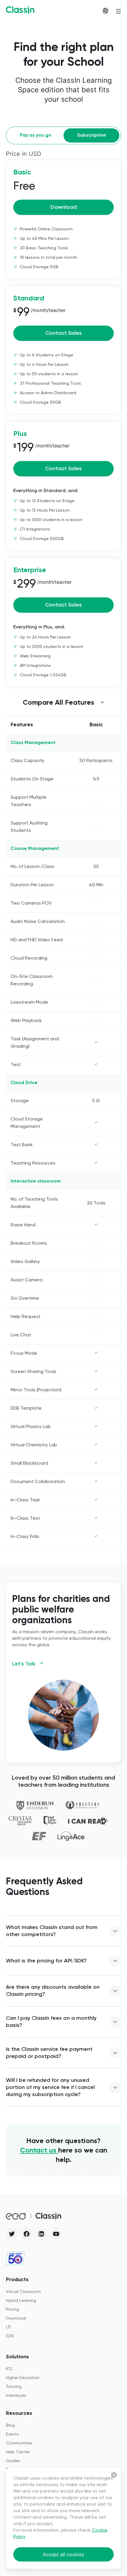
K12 (9, 2369)
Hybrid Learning (21, 2301)
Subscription (92, 135)
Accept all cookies (63, 2554)
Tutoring (14, 2387)
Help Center (18, 2452)
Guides (13, 2461)
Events (12, 2434)
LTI (8, 2327)
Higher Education (23, 2378)
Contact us (39, 2150)
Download (64, 207)
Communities (19, 2443)
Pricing (12, 2310)
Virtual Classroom (23, 2292)
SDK (10, 2336)
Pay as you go (36, 135)
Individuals (16, 2396)
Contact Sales (63, 333)
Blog (10, 2425)
